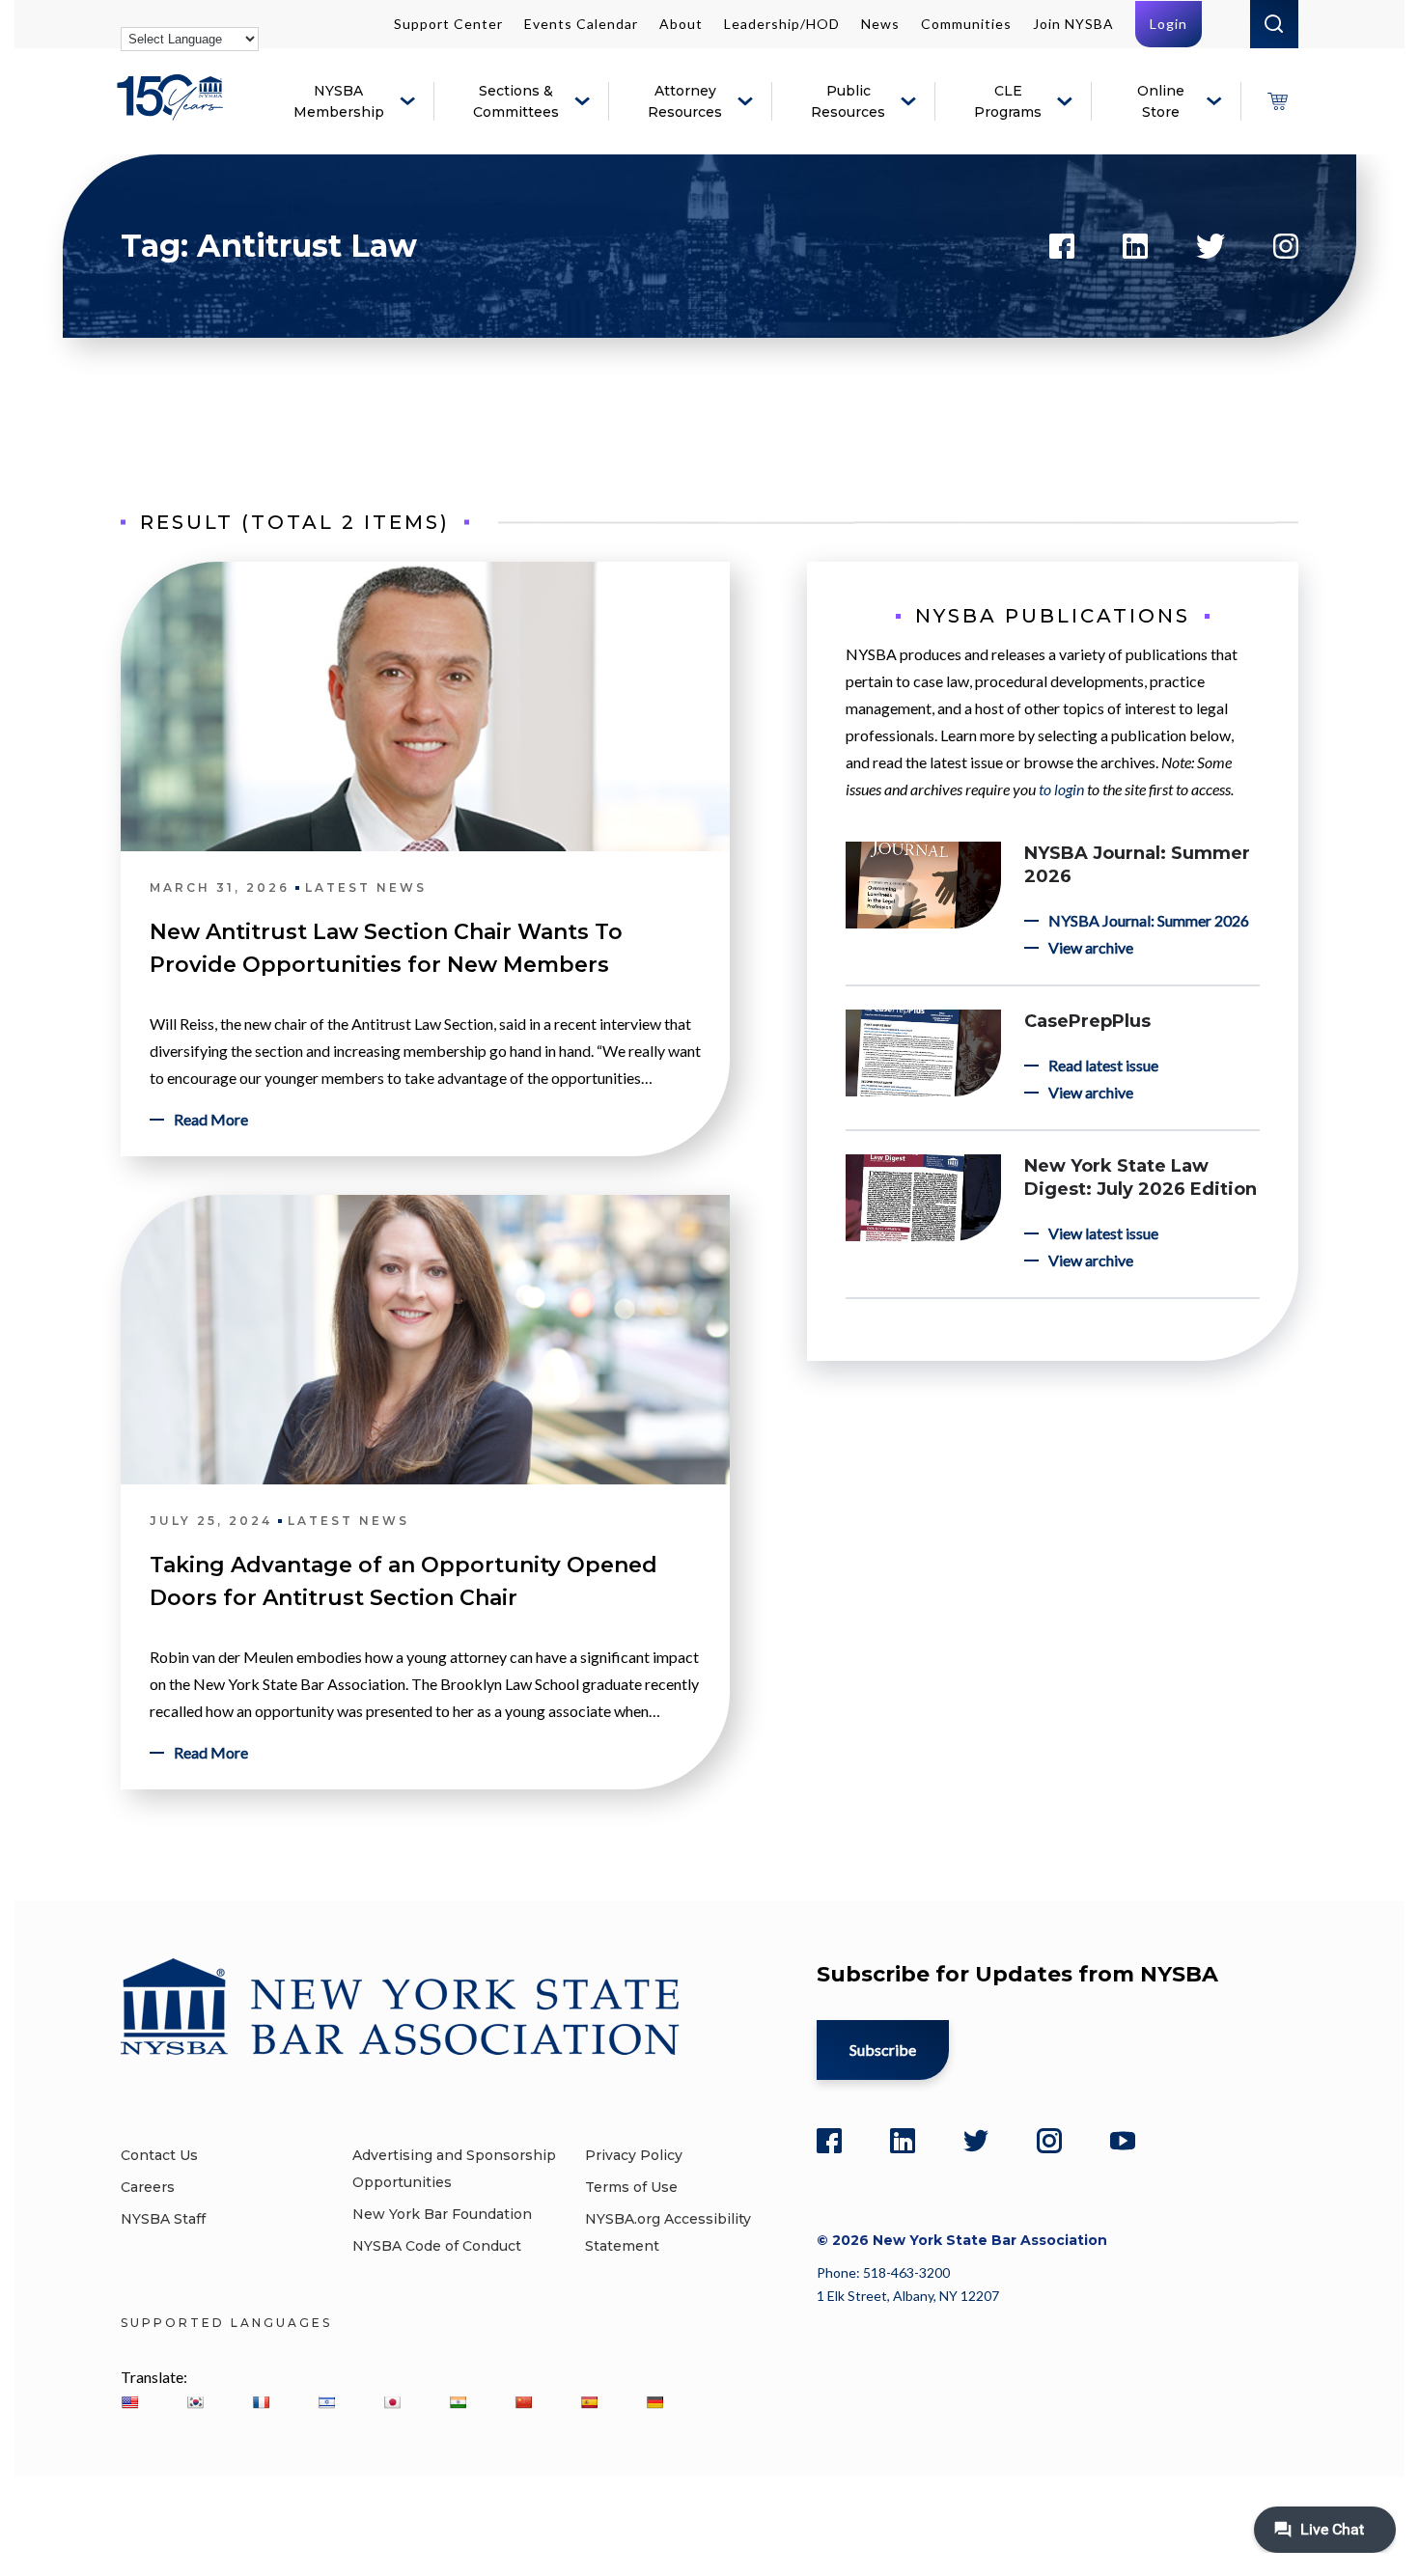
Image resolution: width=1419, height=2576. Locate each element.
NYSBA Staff (163, 2219)
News (880, 24)
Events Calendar (581, 24)
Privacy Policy (634, 2155)
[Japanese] (392, 2402)
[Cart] (1277, 101)
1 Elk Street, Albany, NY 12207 (908, 2296)
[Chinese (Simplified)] (523, 2402)
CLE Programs (1008, 101)
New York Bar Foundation (442, 2214)
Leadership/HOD (782, 24)
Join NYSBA (1073, 24)
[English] (129, 2402)
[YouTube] (1123, 2141)
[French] (261, 2402)
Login (1169, 24)
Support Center (448, 24)
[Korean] (195, 2402)
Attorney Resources (685, 101)
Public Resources (848, 101)
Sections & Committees (516, 101)
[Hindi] (458, 2402)
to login (1061, 789)
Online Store (1161, 101)
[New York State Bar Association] (173, 111)
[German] (654, 2402)
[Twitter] (976, 2141)
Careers (148, 2187)
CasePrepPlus (1087, 1021)
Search (1274, 24)
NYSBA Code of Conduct (437, 2246)
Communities (966, 24)
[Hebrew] (326, 2402)
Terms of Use (631, 2187)
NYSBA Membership (339, 101)
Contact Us (159, 2155)
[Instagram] (1049, 2141)
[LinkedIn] (903, 2141)
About (681, 24)
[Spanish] (589, 2402)
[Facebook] (829, 2141)
